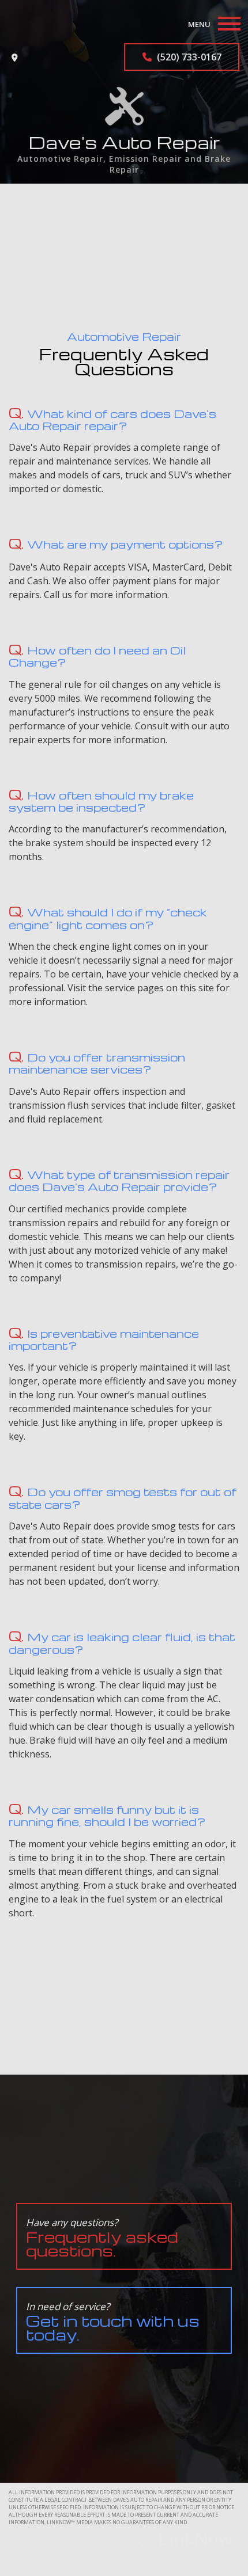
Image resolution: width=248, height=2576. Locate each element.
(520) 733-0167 (188, 57)
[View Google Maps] (15, 57)
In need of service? (113, 2322)
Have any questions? (102, 2238)
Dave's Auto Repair (124, 142)
